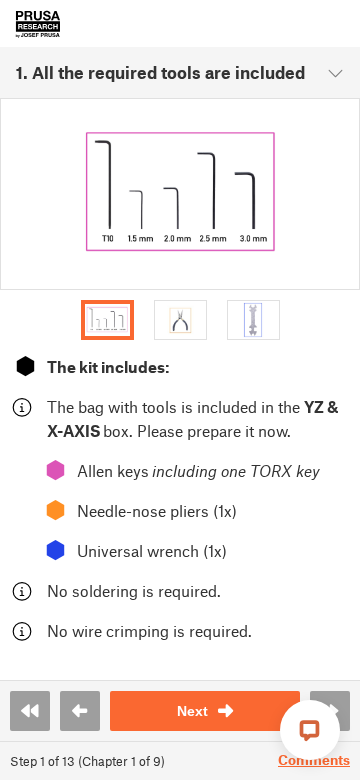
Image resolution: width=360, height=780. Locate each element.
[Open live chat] (310, 730)
